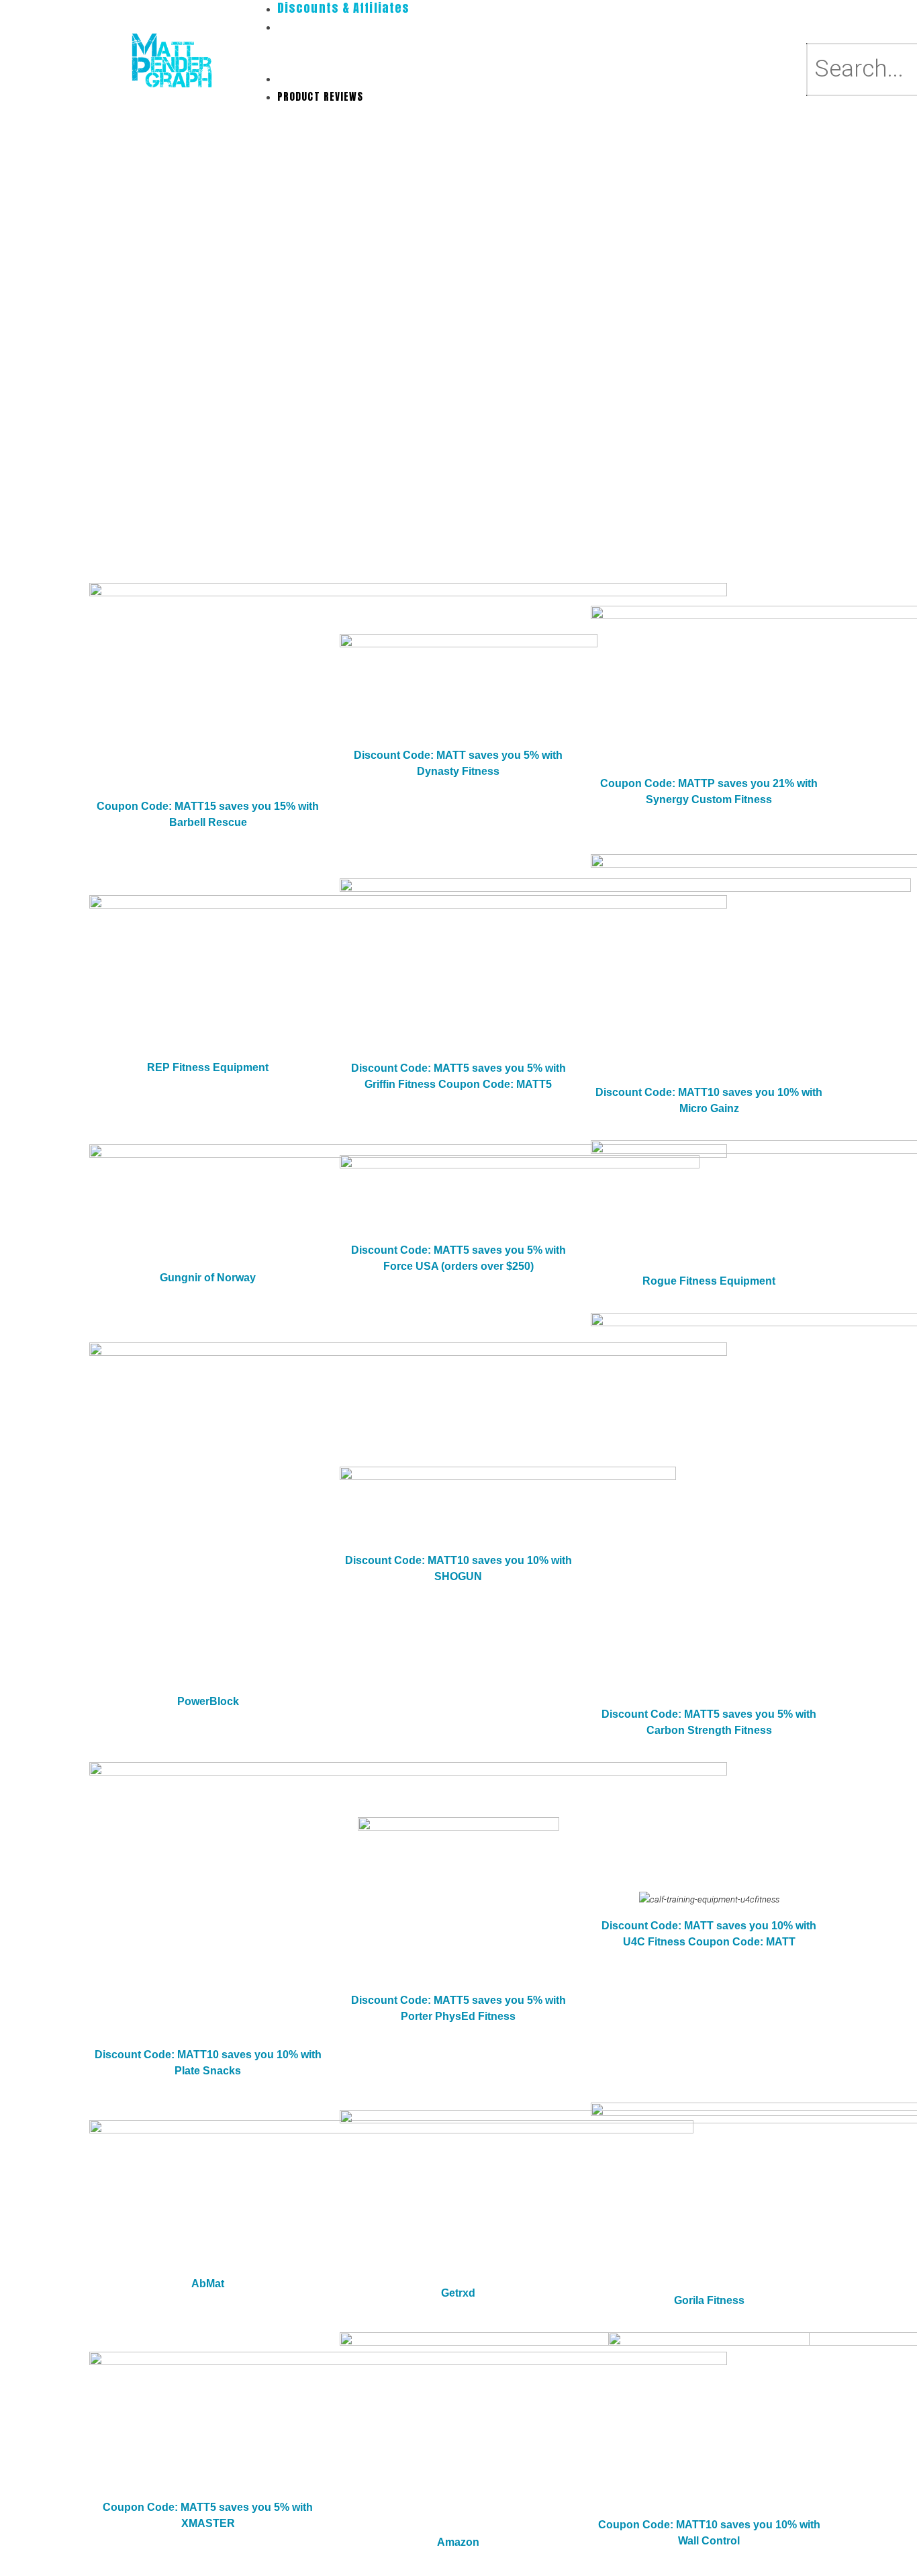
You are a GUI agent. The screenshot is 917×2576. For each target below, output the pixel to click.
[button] (537, 61)
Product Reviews (321, 96)
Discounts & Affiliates (336, 78)
